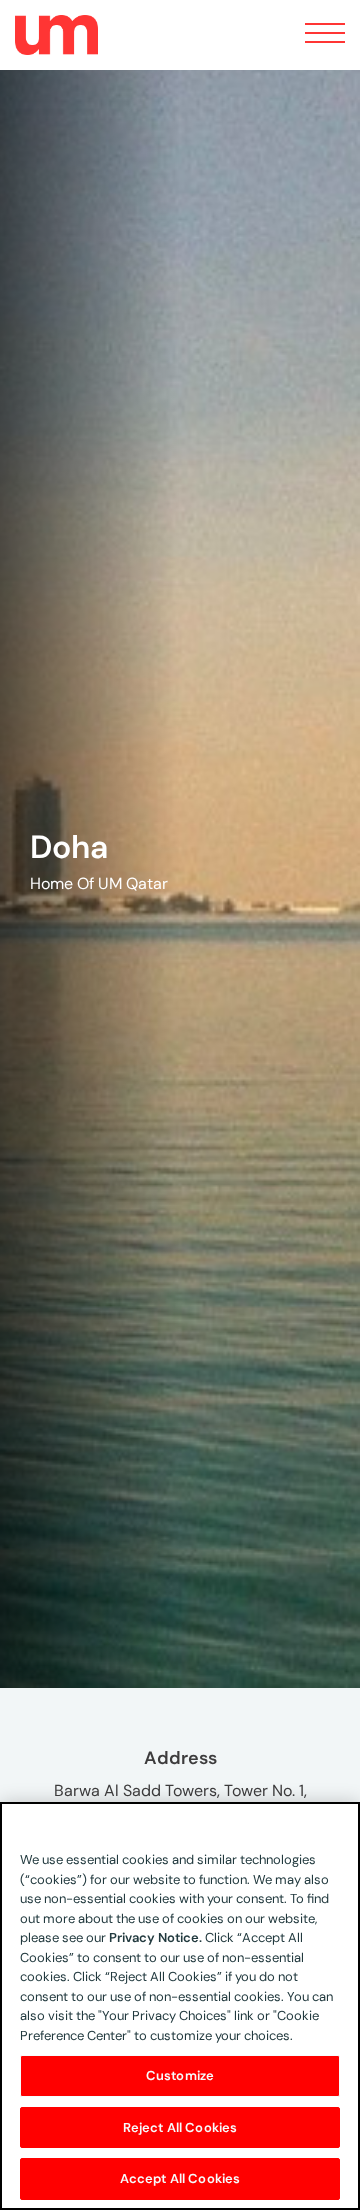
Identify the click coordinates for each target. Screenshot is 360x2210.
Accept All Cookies (180, 2178)
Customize (180, 2075)
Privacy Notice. (155, 1937)
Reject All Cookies (180, 2127)
